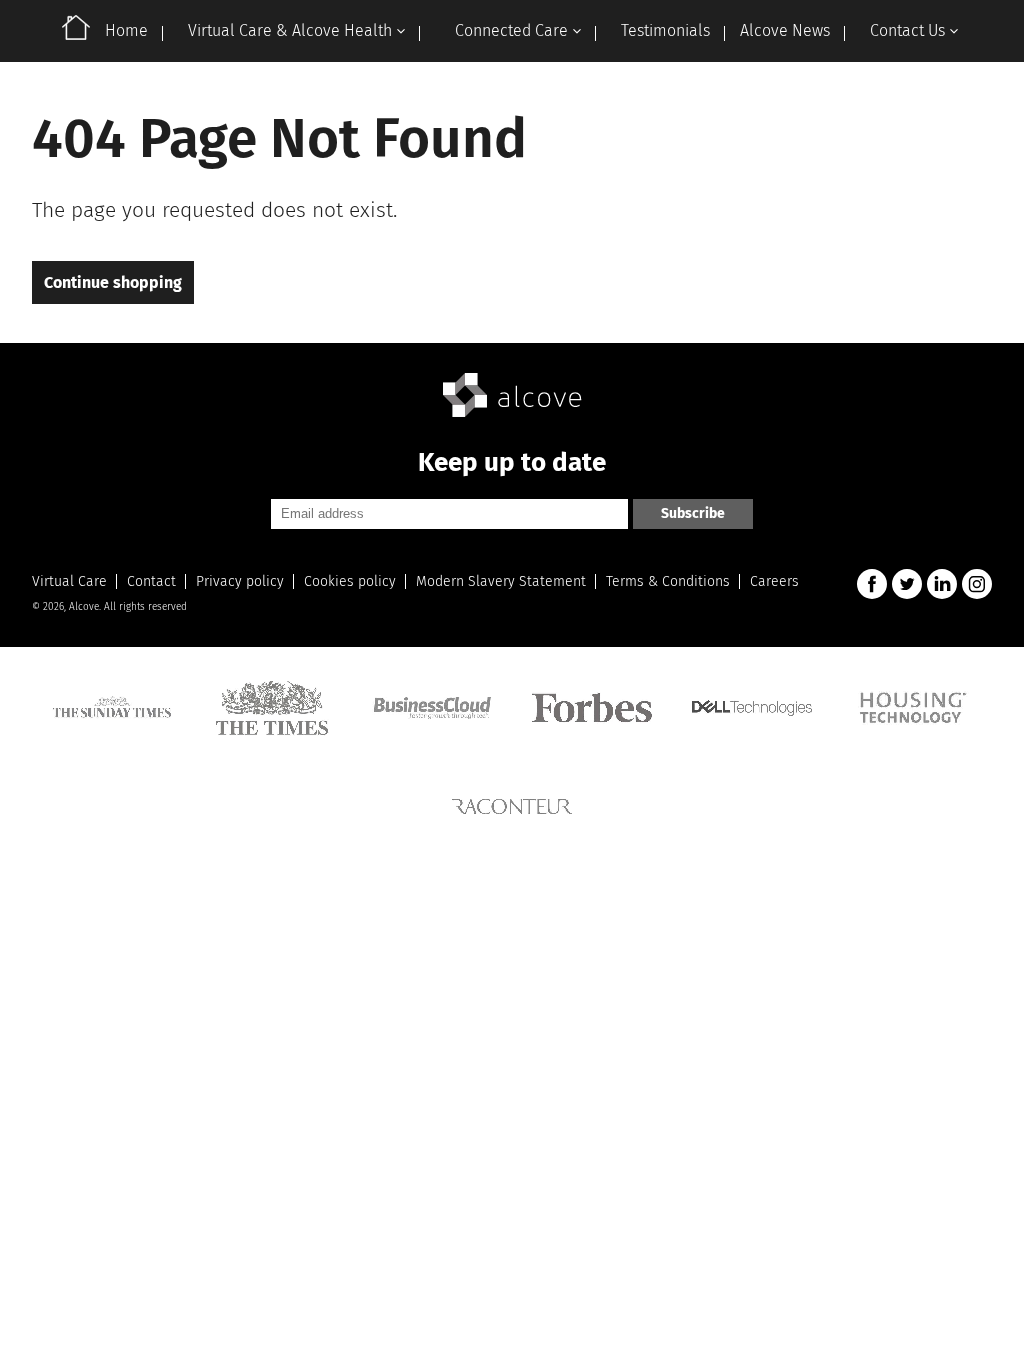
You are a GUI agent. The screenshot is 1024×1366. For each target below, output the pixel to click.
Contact (151, 581)
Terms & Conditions (668, 581)
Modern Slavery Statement (501, 581)
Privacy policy (240, 581)
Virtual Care (69, 581)
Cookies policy (350, 581)
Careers (774, 581)
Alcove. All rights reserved (128, 607)
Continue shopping (113, 282)
